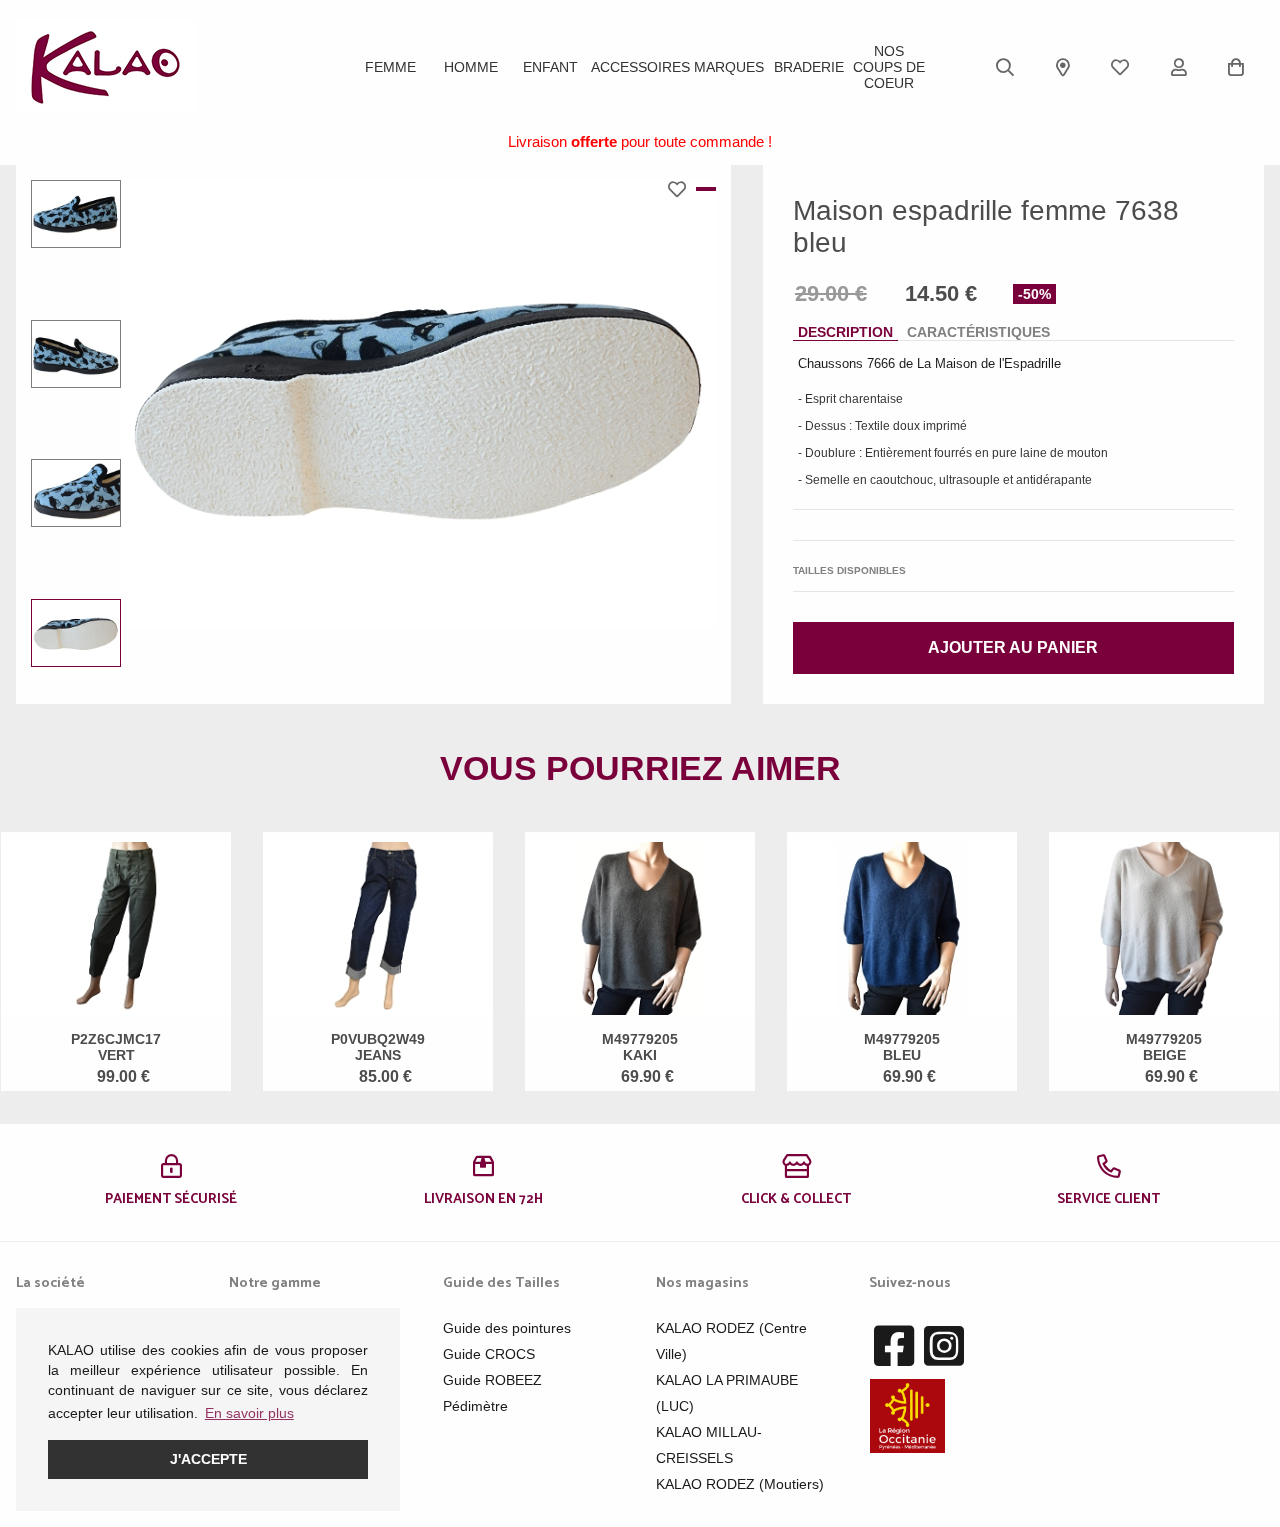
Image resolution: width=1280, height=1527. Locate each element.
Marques (729, 67)
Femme (390, 67)
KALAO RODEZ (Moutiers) (740, 1484)
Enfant (550, 67)
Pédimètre (475, 1406)
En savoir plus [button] (249, 1413)
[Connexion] (1179, 67)
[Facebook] (894, 1347)
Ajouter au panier (1013, 647)
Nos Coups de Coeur (889, 67)
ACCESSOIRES (640, 67)
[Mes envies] (1120, 67)
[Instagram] (944, 1347)
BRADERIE (809, 67)
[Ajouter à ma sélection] (682, 189)
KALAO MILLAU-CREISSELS (709, 1445)
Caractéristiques (978, 332)
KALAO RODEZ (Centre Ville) (731, 1341)
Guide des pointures (507, 1328)
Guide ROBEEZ (492, 1380)
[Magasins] (1063, 67)
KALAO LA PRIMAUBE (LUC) (727, 1393)
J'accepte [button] (208, 1459)
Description (845, 332)
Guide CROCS (489, 1354)
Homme (471, 67)
